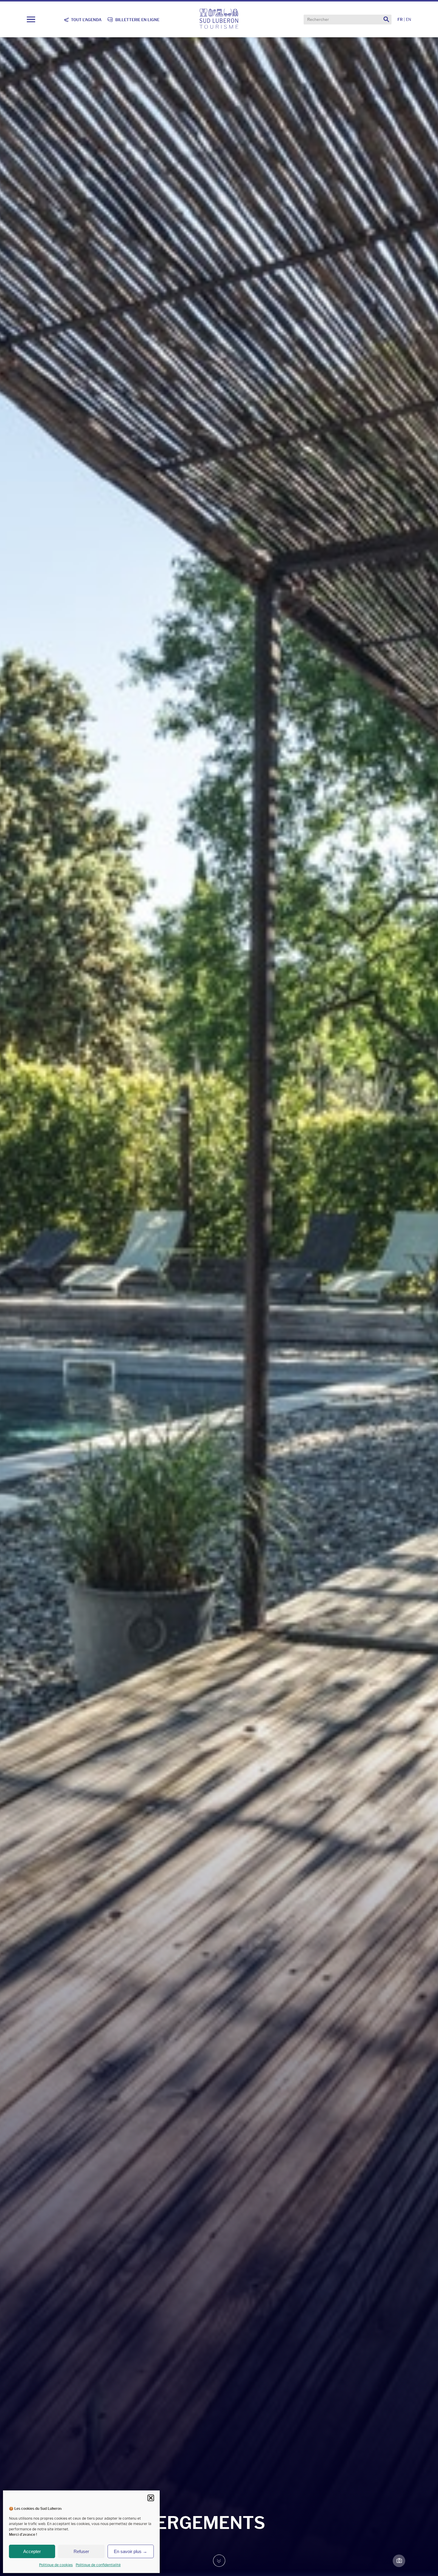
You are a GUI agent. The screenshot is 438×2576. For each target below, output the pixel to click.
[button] (151, 2498)
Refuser (81, 2551)
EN (409, 20)
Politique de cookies (56, 2565)
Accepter (32, 2551)
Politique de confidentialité (98, 2565)
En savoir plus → (131, 2551)
